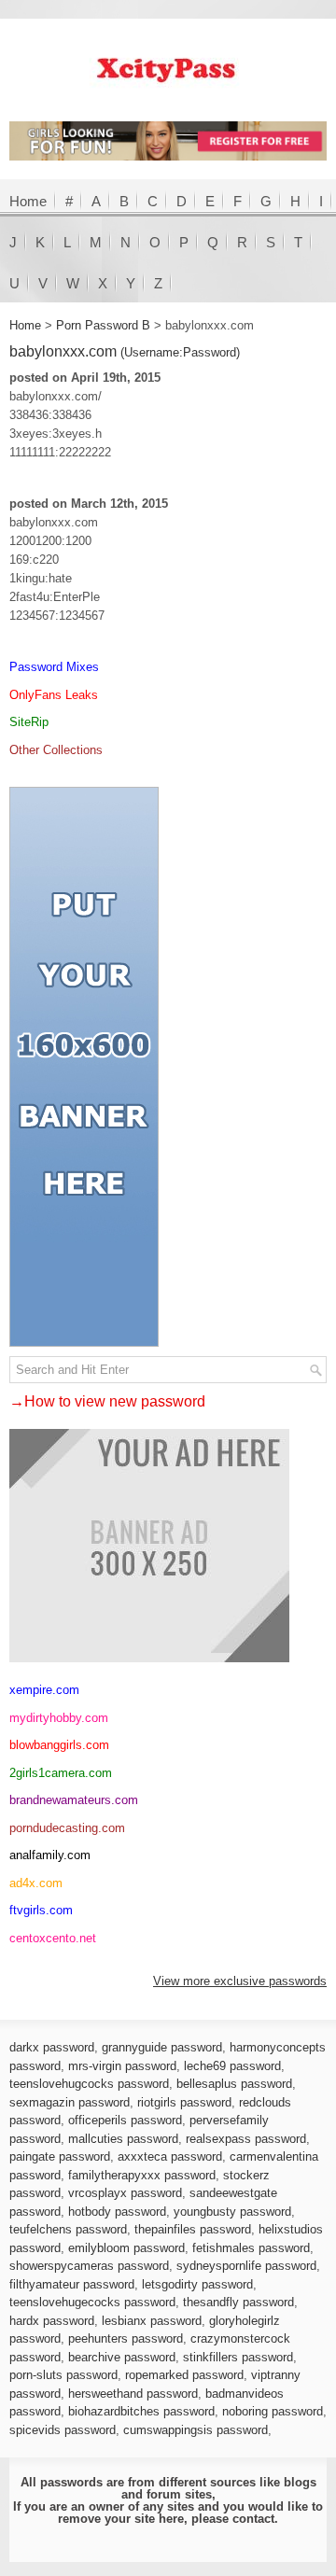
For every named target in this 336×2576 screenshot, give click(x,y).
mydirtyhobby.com (59, 1718)
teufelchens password (68, 2229)
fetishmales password (251, 2248)
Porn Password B (103, 325)
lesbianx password (152, 2321)
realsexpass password (246, 2139)
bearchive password (122, 2357)
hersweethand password (133, 2394)
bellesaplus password (234, 2084)
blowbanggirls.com (59, 1745)
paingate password (60, 2156)
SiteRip (29, 722)
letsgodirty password (197, 2284)
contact (253, 2519)
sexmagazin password (70, 2102)
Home (28, 201)
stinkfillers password (238, 2357)
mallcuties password (123, 2139)
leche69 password (232, 2066)
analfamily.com (50, 1855)
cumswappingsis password (196, 2430)
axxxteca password (170, 2156)
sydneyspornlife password (246, 2266)
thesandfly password (238, 2302)
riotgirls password (184, 2102)
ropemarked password (184, 2375)
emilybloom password (126, 2248)
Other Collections (56, 750)
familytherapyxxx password (142, 2175)
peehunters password (126, 2338)
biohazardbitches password (141, 2411)
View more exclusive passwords (240, 1981)
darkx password (52, 2047)
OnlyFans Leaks (54, 695)
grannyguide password (162, 2047)
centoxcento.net (53, 1938)
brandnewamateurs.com (74, 1800)
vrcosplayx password (125, 2193)
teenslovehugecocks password (92, 2302)
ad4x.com (36, 1883)
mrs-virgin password (122, 2066)
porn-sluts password (63, 2375)
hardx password (52, 2321)
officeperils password (125, 2120)
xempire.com (44, 1690)
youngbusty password (232, 2212)
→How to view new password (107, 1401)
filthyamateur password (72, 2284)
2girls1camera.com (61, 1773)
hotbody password (117, 2212)
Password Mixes (54, 667)
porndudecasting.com (67, 1828)
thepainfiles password (193, 2229)
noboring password (273, 2411)
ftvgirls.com (41, 1910)
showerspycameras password (89, 2266)
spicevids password (63, 2430)
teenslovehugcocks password (89, 2084)
